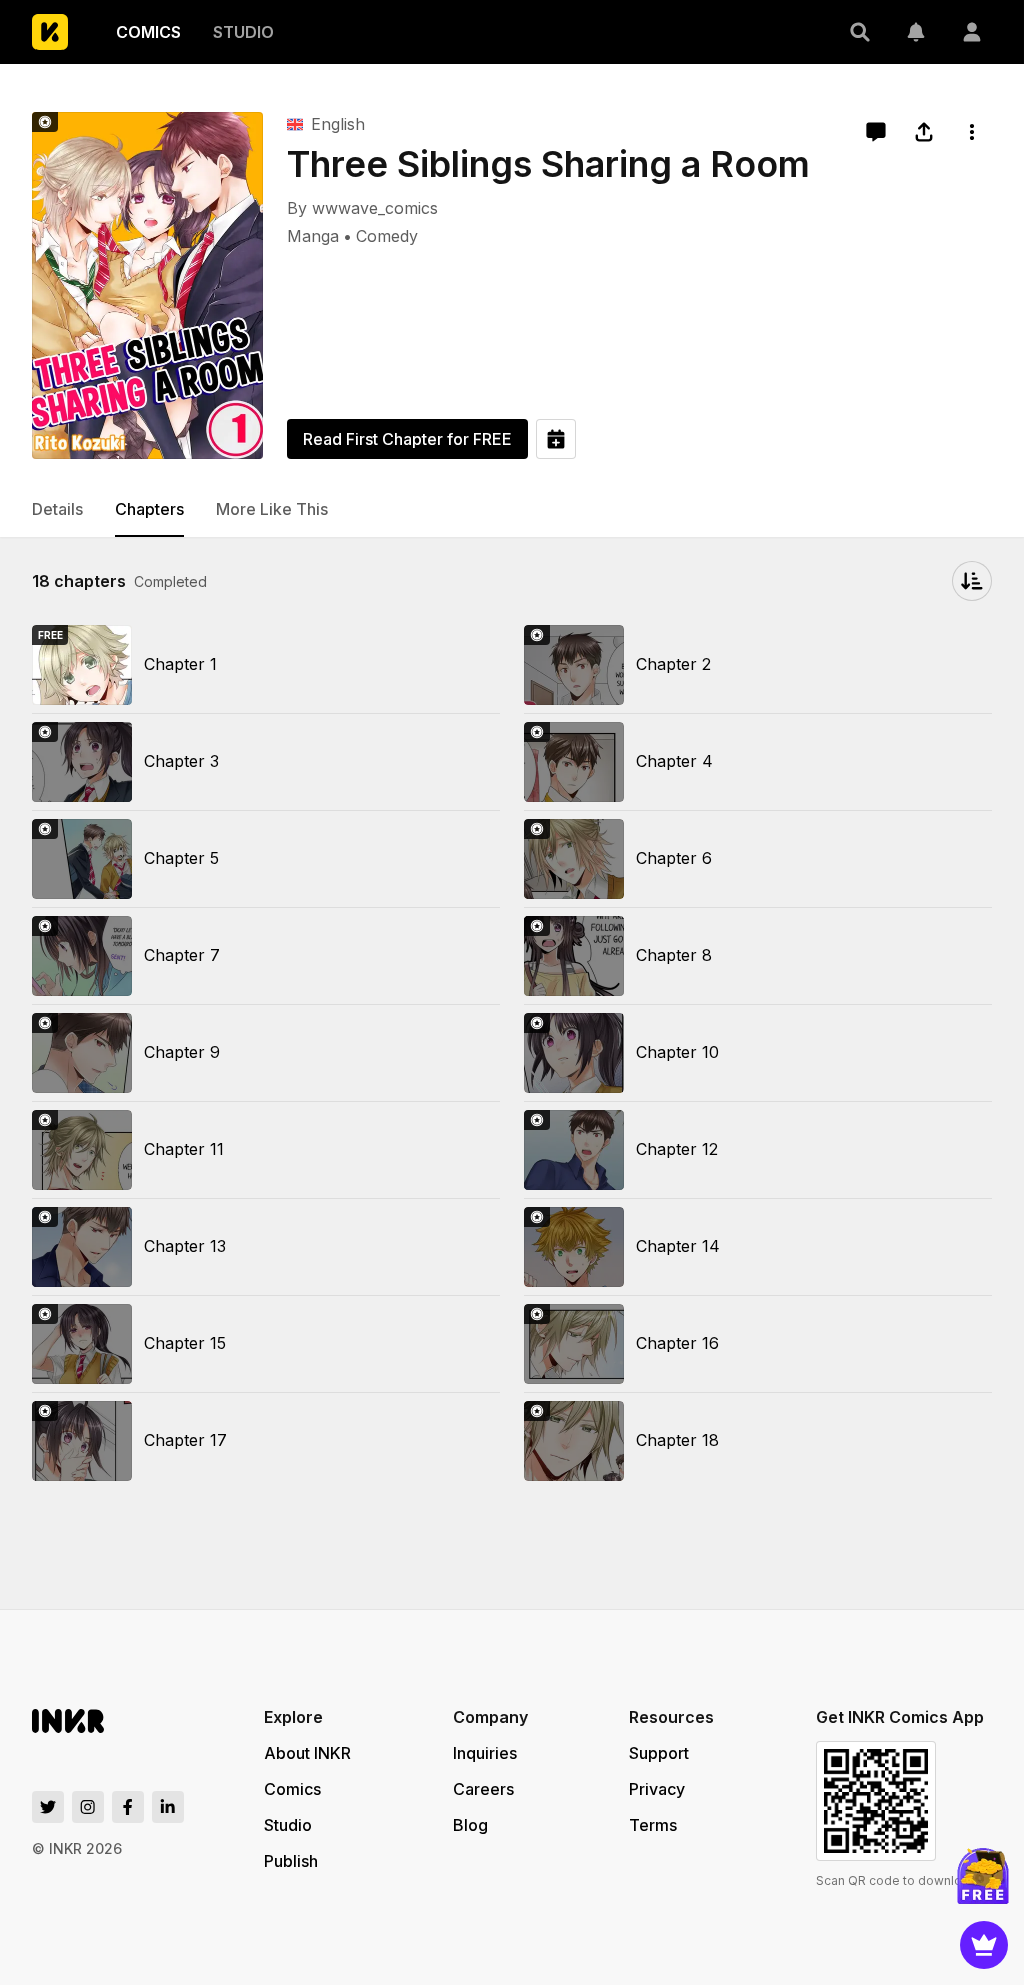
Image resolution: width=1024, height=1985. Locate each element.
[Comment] (876, 132)
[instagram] (88, 1807)
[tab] (57, 510)
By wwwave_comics (362, 208)
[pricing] (984, 1945)
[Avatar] (972, 32)
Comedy (387, 236)
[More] (972, 132)
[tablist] (512, 510)
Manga (313, 236)
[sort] (972, 581)
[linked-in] (168, 1807)
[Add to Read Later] (556, 439)
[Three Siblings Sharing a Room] (147, 285)
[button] (860, 32)
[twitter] (48, 1807)
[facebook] (128, 1807)
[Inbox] (916, 32)
